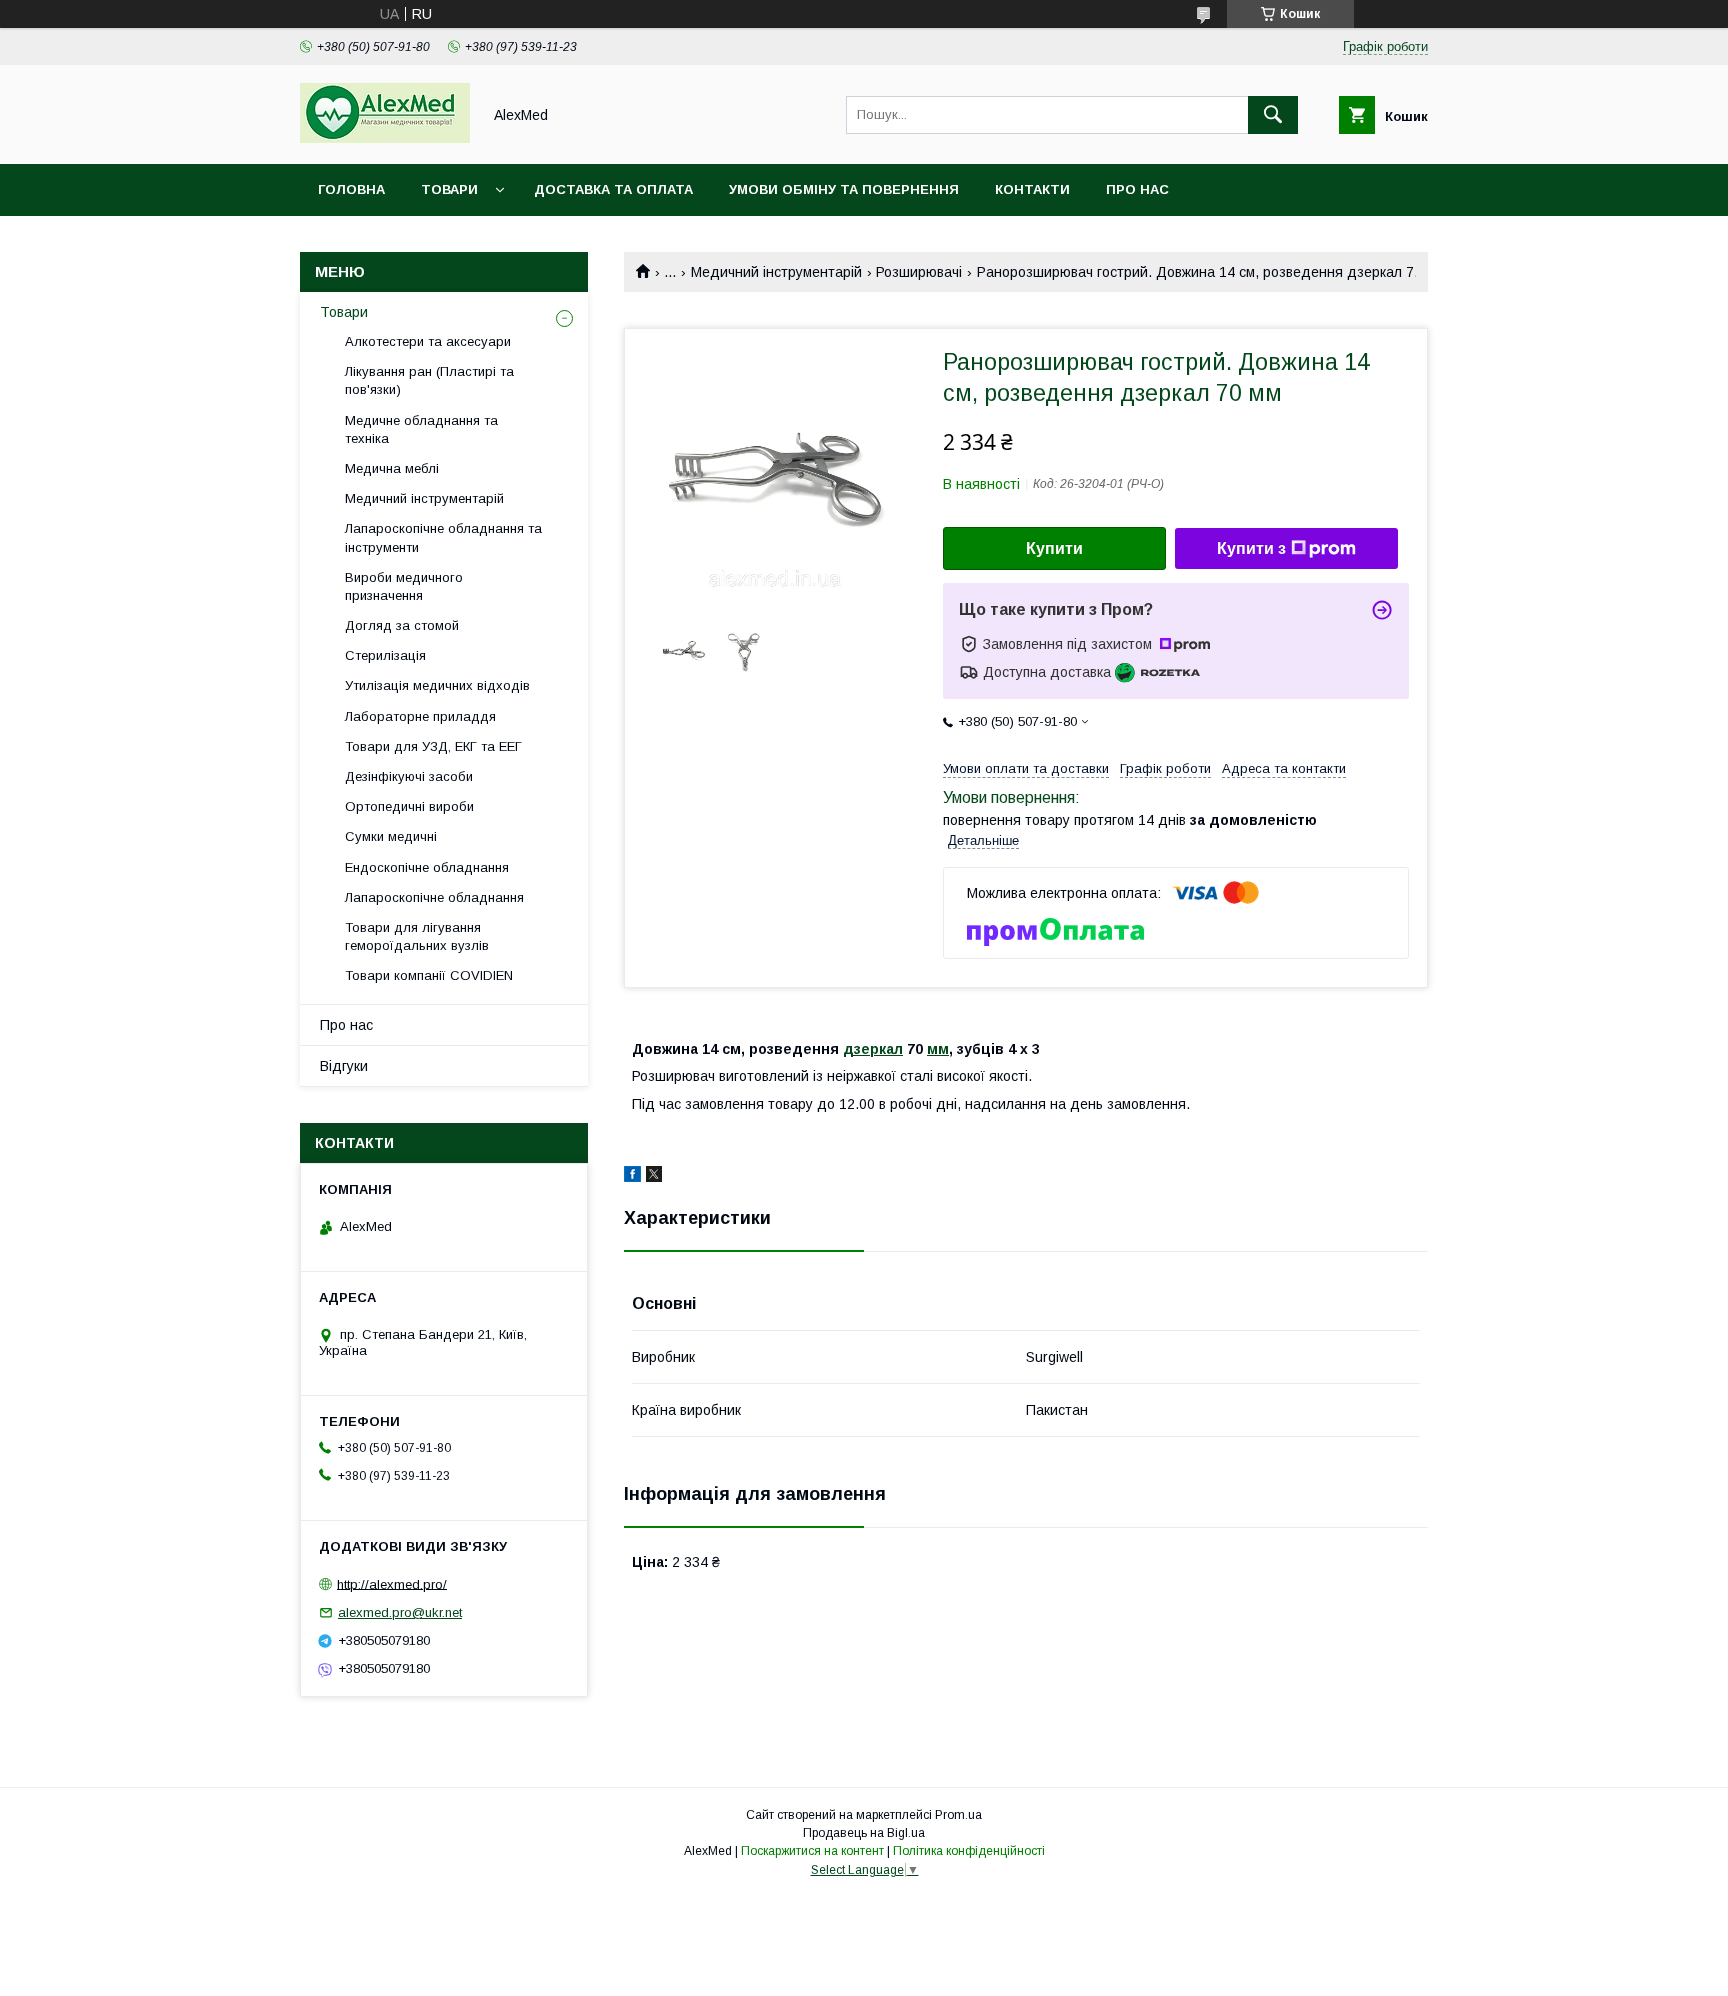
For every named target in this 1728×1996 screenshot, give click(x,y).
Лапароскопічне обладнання (434, 897)
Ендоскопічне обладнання (427, 867)
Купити (1054, 548)
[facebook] (632, 1177)
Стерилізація (385, 655)
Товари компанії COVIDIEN (429, 975)
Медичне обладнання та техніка (421, 429)
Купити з (1251, 548)
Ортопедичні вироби (409, 806)
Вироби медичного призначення (404, 586)
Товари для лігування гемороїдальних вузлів (417, 936)
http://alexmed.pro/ (392, 1583)
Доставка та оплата (613, 189)
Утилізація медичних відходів (437, 685)
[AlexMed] (385, 138)
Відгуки (344, 1066)
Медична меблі (392, 468)
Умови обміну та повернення (844, 189)
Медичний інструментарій (776, 272)
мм (938, 1049)
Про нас (1137, 189)
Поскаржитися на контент (812, 1851)
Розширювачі (919, 272)
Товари (449, 189)
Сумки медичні (391, 836)
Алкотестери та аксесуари (428, 341)
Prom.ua (958, 1815)
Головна (351, 189)
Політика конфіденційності (969, 1851)
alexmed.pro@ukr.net (400, 1612)
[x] (654, 1177)
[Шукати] (1273, 115)
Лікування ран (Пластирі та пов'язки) (429, 380)
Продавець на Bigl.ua (864, 1833)
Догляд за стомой (402, 625)
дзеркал (873, 1049)
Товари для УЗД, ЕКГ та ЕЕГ (433, 746)
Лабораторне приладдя (420, 716)
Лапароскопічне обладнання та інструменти (443, 537)
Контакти (1032, 189)
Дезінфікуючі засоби (409, 776)
